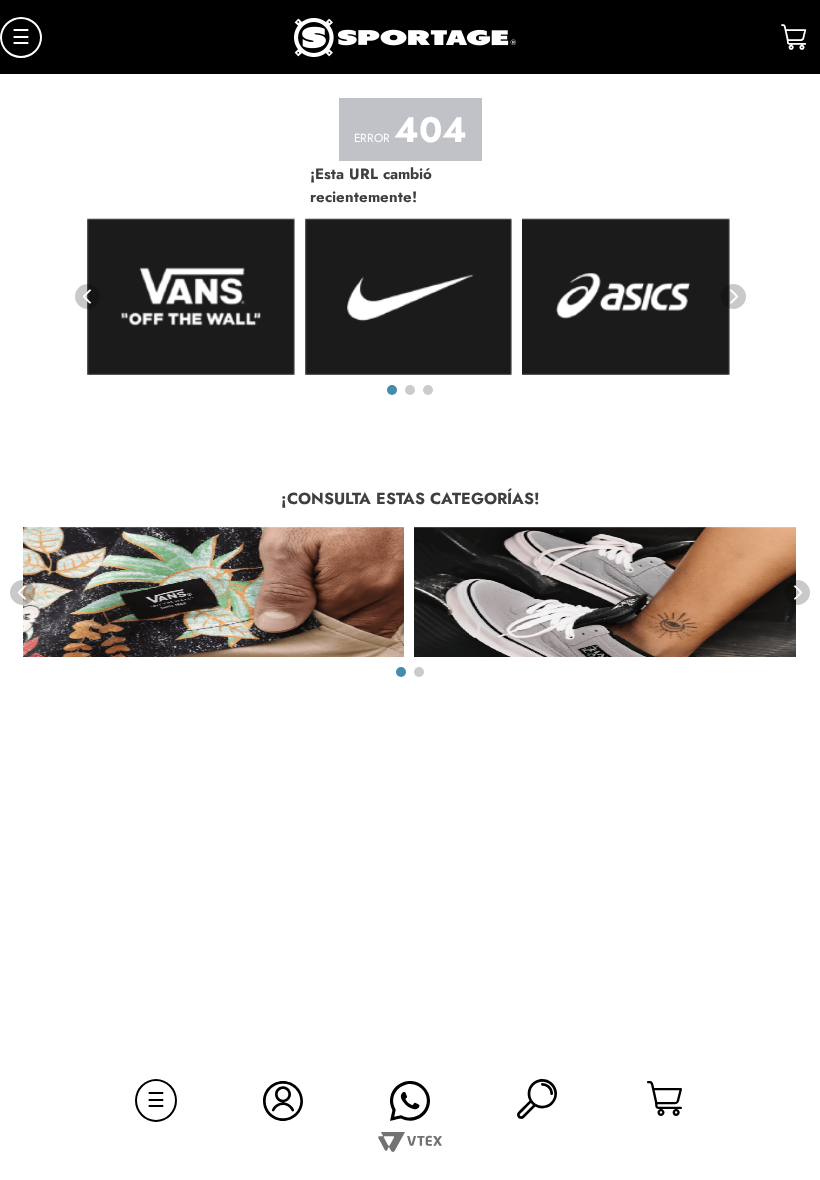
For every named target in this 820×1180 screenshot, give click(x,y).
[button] (537, 1100)
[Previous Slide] (87, 296)
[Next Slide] (733, 296)
